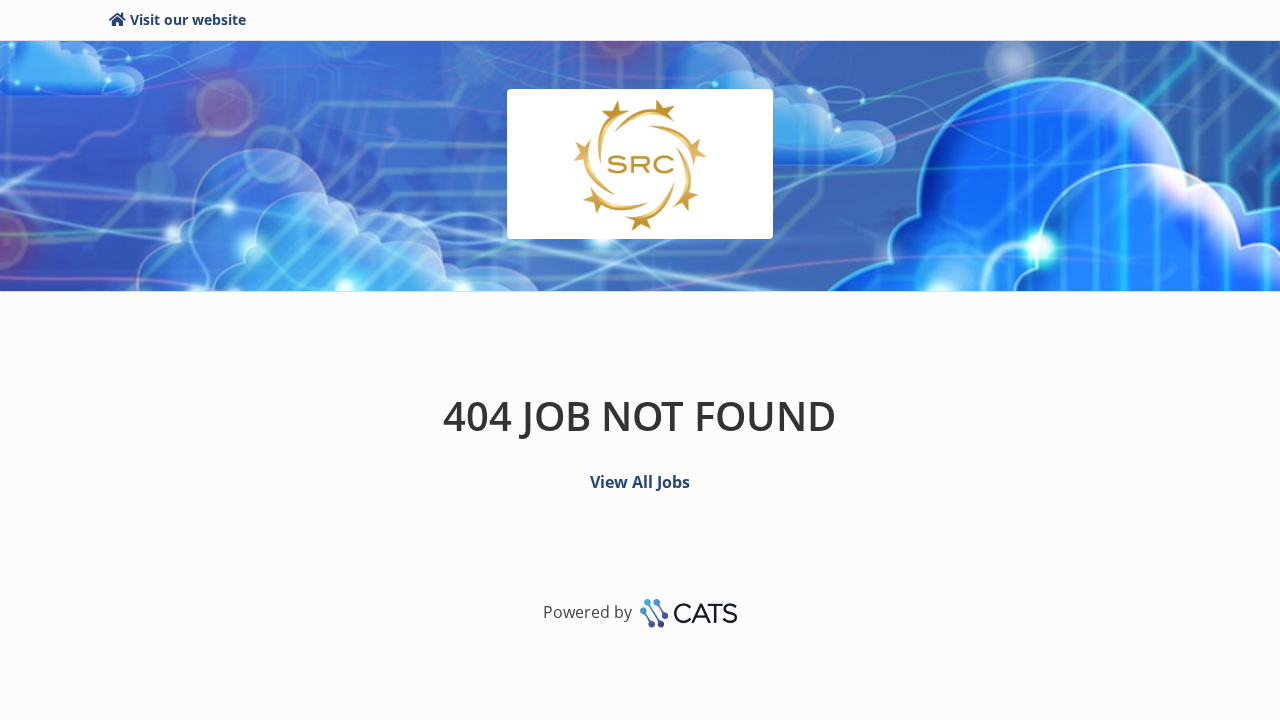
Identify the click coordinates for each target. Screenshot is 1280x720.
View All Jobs (640, 482)
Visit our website (188, 19)
